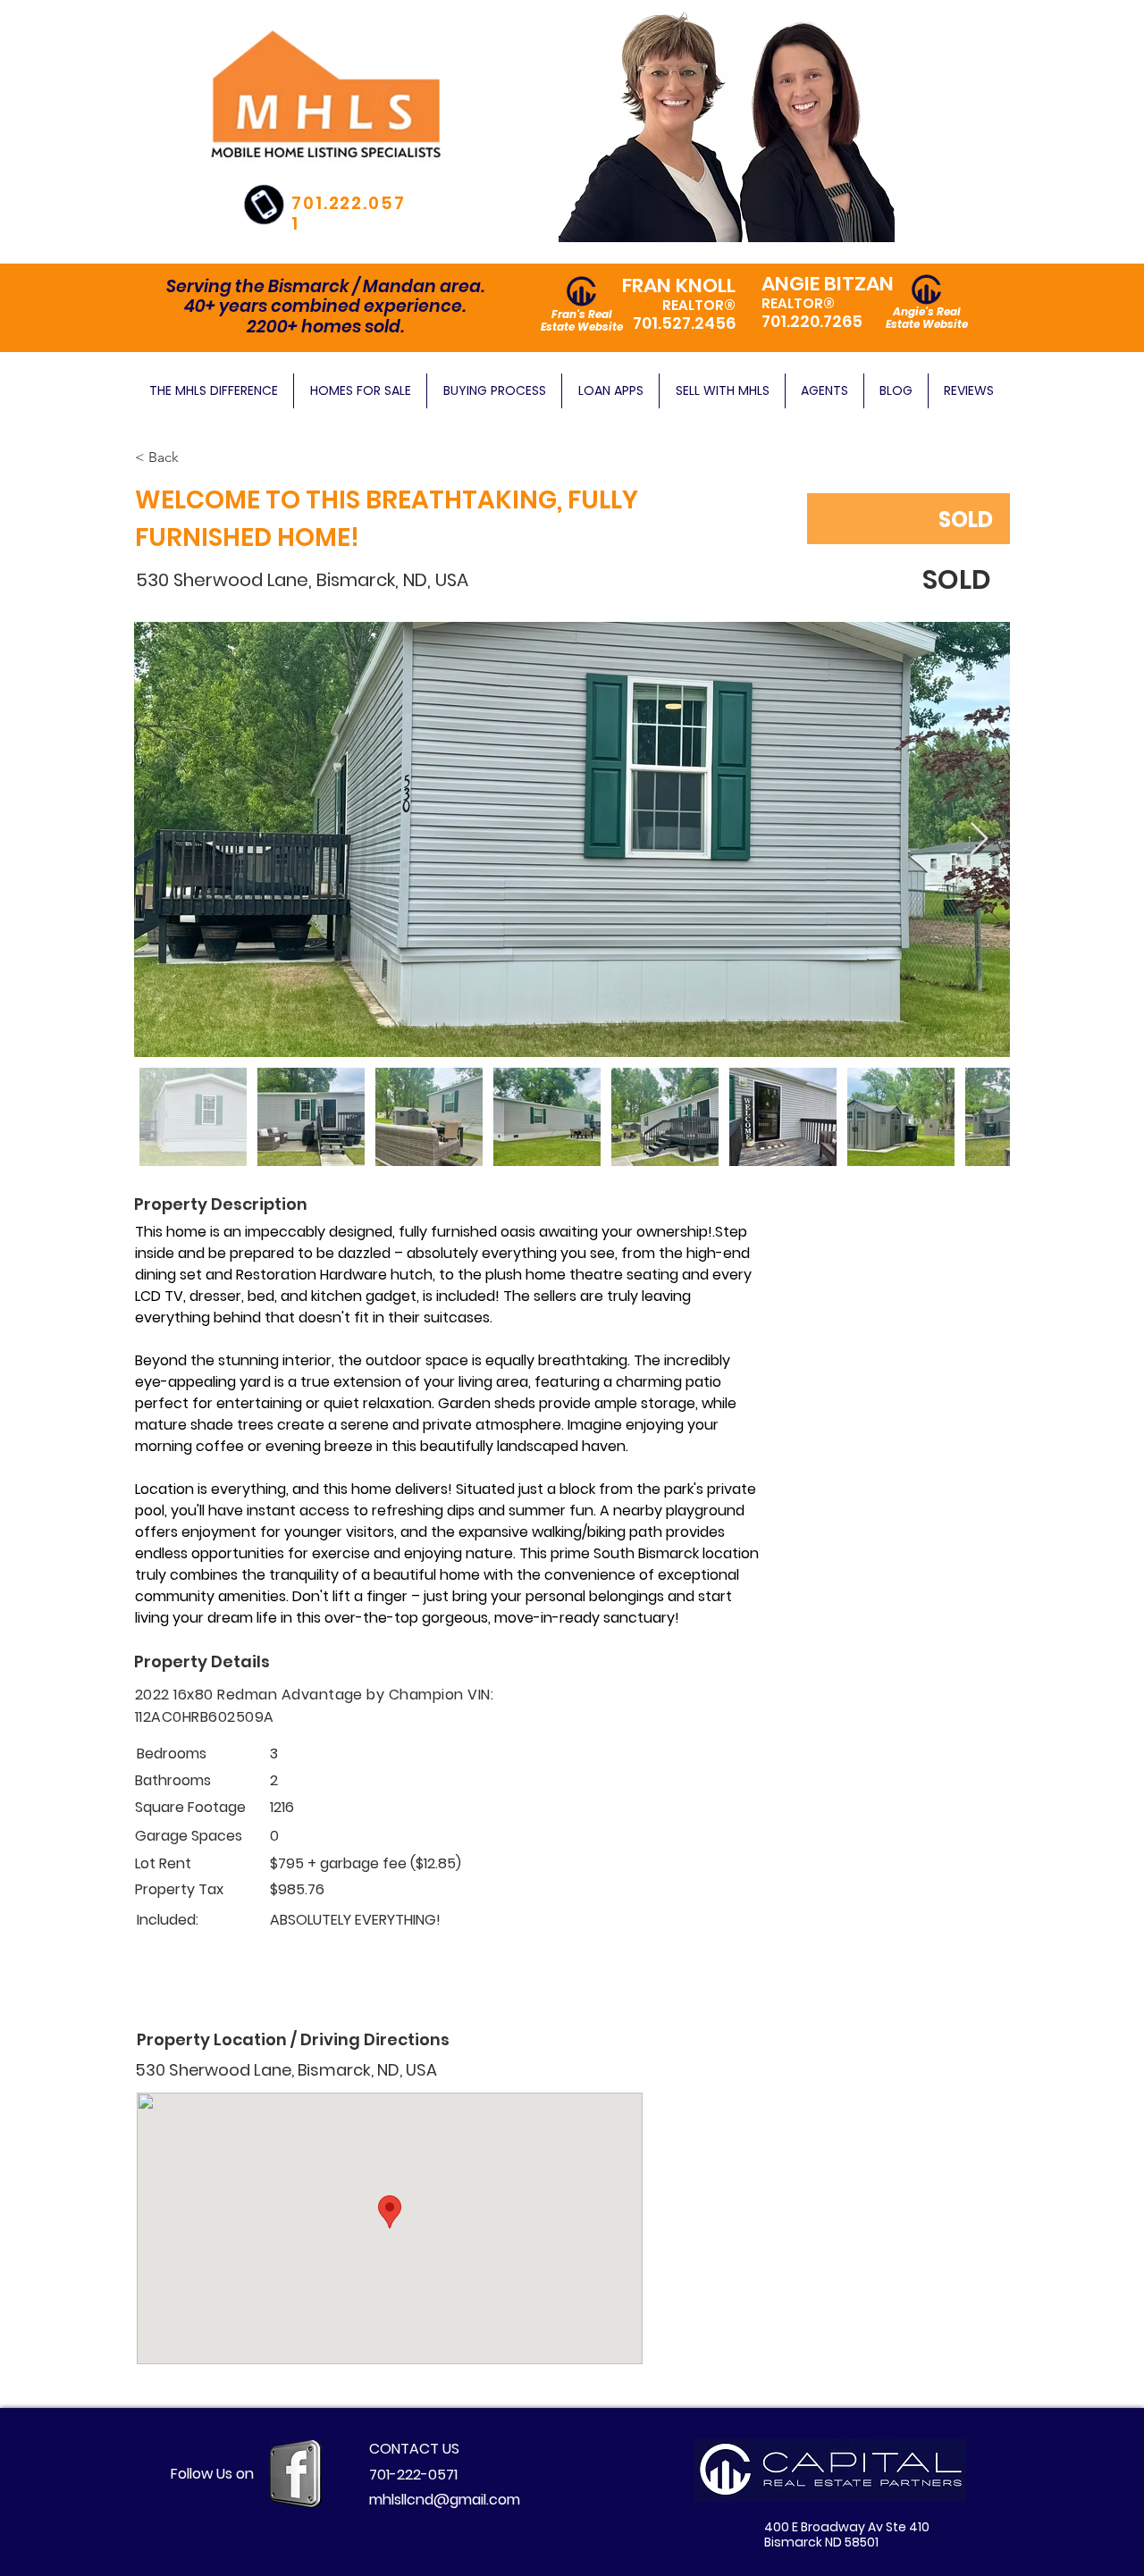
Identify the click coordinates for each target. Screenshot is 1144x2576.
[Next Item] (979, 839)
